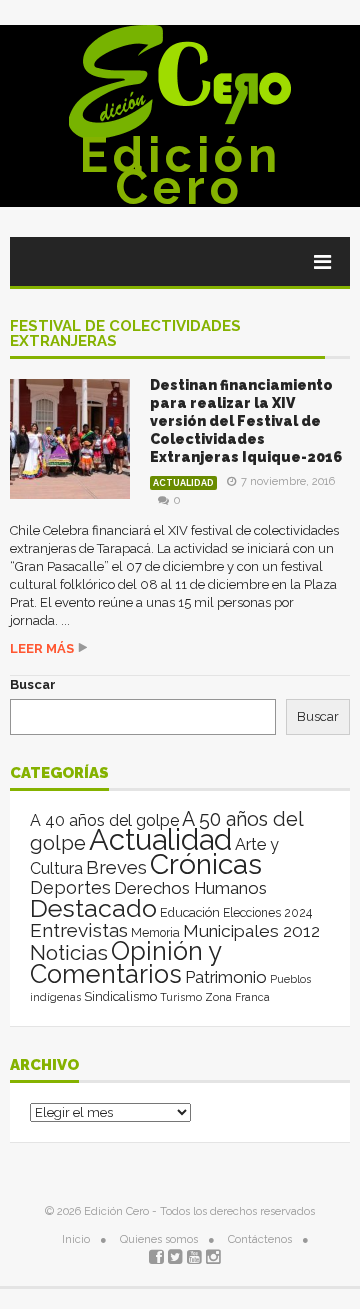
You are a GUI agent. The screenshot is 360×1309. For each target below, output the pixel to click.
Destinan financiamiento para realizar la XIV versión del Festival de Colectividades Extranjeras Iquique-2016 (246, 421)
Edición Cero (180, 171)
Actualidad (183, 483)
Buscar (33, 684)
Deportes (70, 887)
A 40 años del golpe (104, 820)
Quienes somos (159, 1239)
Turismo (181, 997)
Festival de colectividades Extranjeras (125, 334)
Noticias (69, 952)
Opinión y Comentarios (125, 962)
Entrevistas (79, 930)
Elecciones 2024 (267, 913)
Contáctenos (260, 1239)
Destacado (93, 908)
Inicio (76, 1239)
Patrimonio (226, 977)
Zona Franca (237, 997)
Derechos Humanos (190, 888)
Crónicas (206, 864)
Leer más (42, 648)
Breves (116, 867)
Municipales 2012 (251, 931)
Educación (190, 912)
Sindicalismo (120, 996)
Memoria (155, 933)
